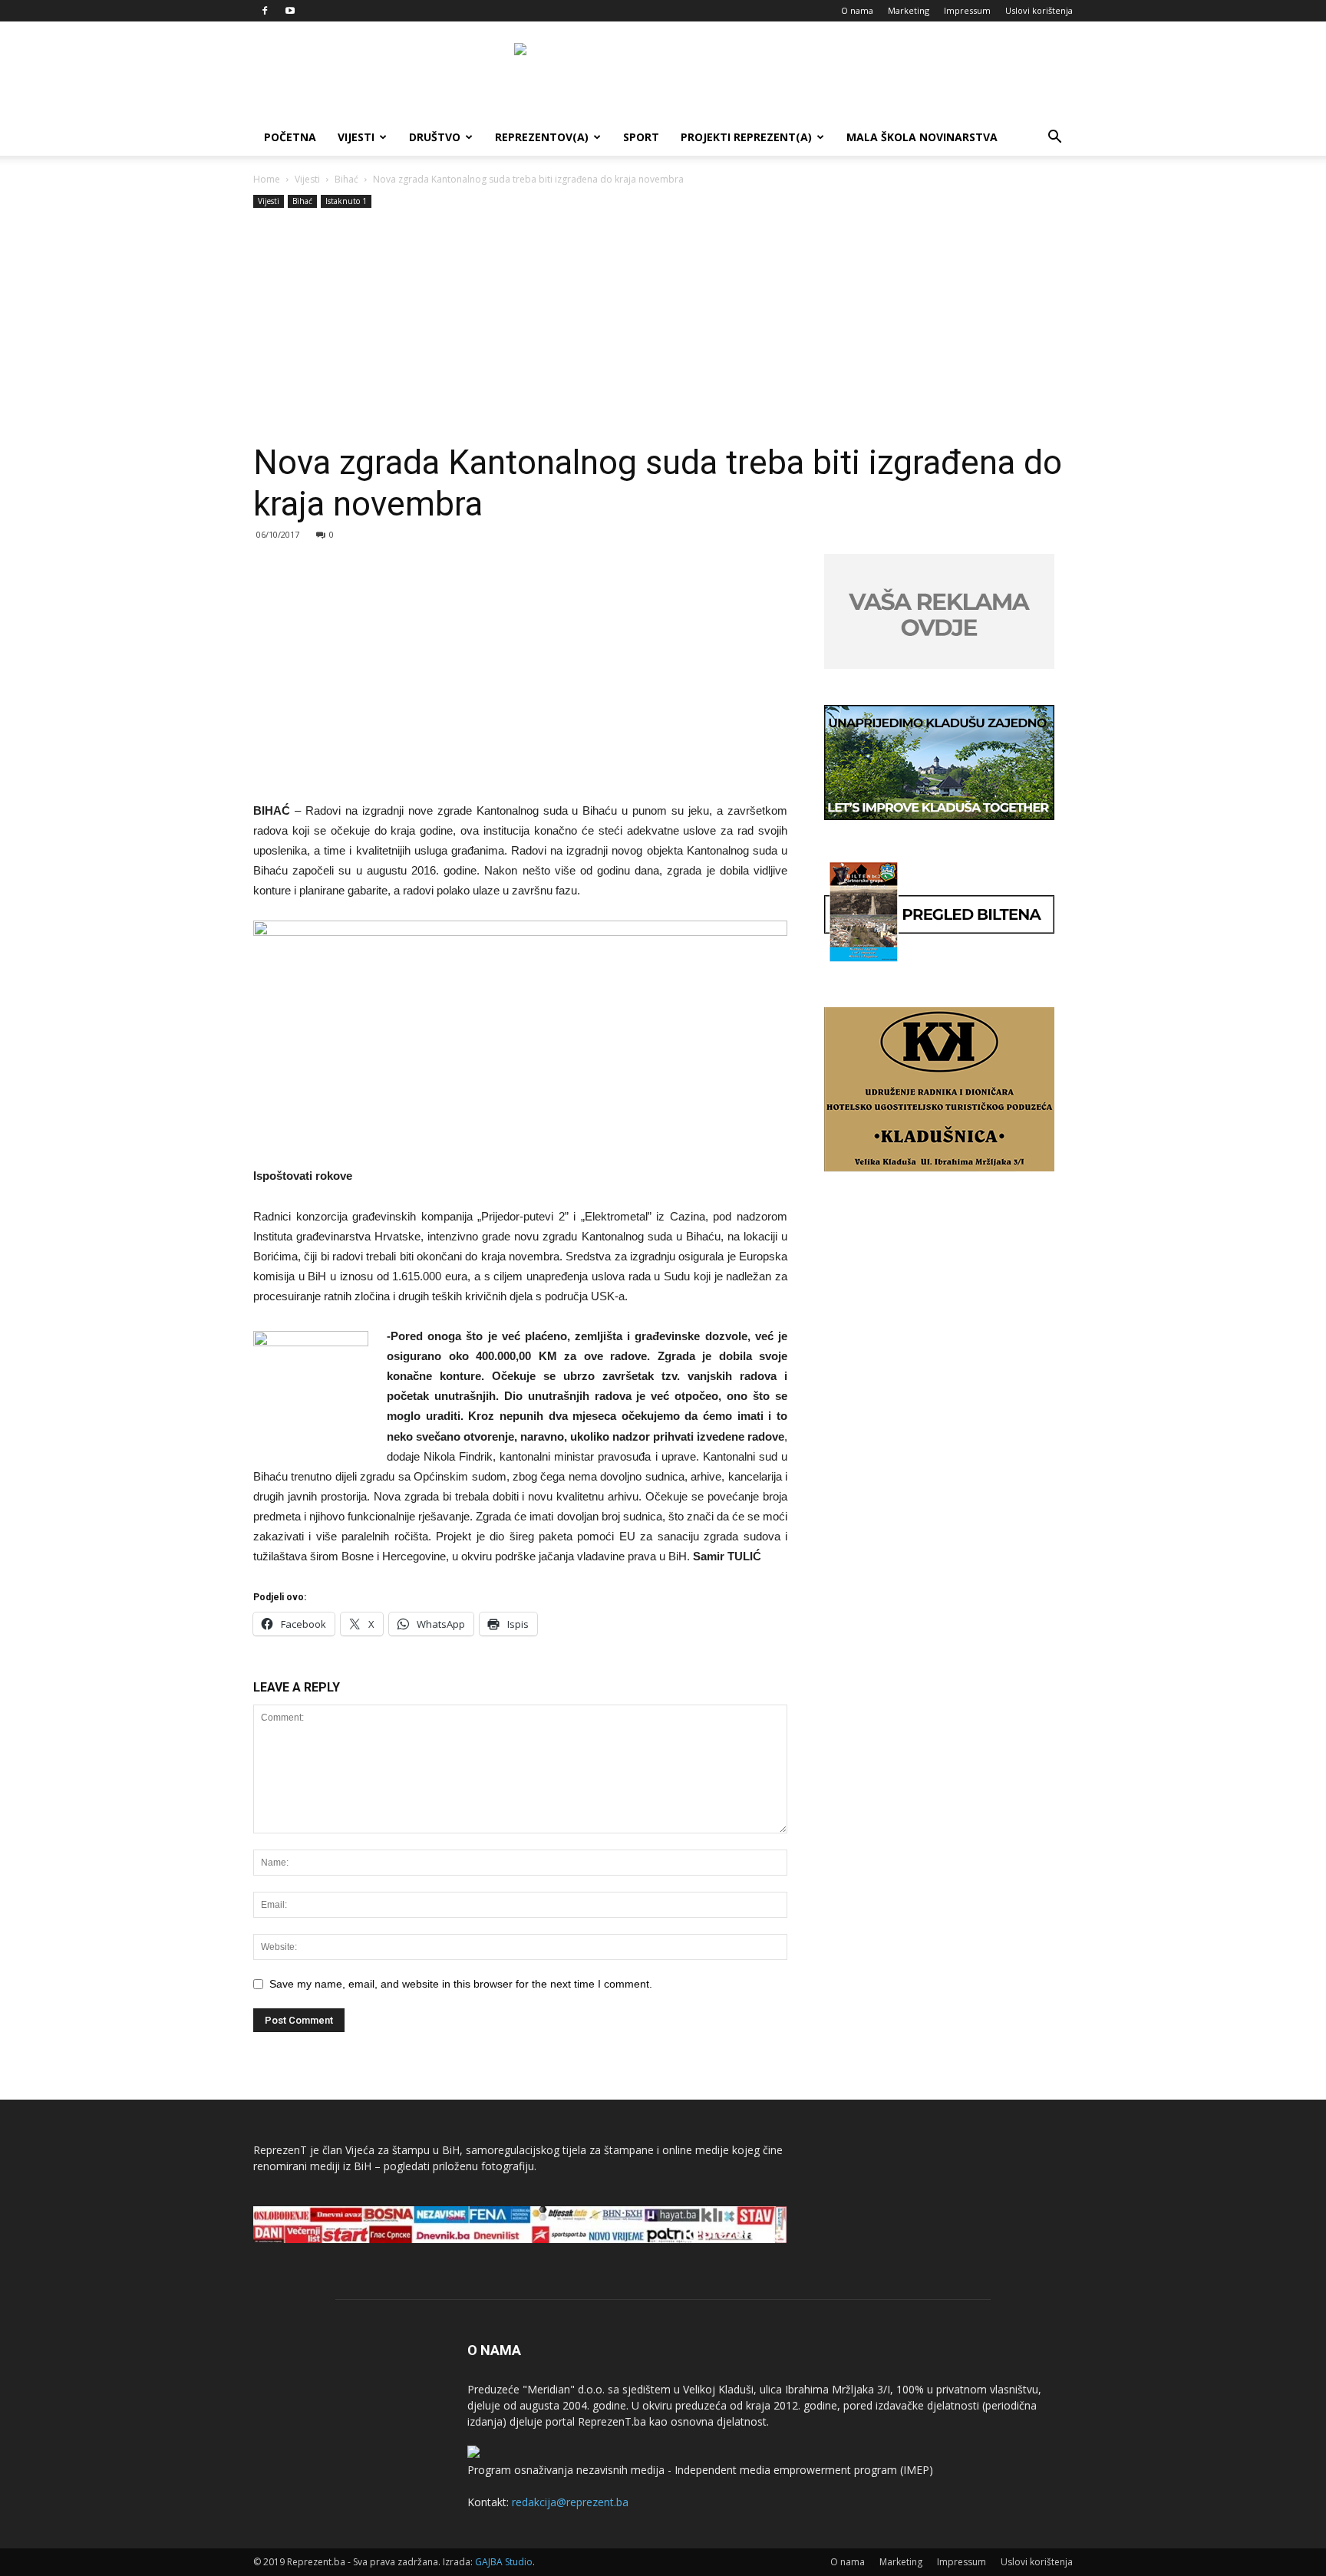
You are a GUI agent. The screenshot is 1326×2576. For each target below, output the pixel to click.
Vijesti (356, 137)
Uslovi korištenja (1039, 10)
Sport (641, 137)
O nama (857, 10)
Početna (290, 137)
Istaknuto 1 (346, 201)
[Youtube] (290, 11)
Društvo (435, 137)
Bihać (346, 179)
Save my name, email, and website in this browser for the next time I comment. (461, 1984)
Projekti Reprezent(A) (746, 137)
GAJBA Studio (504, 2562)
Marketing (909, 10)
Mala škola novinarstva (922, 137)
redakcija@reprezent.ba (570, 2502)
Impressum (967, 10)
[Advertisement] (663, 327)
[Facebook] (265, 11)
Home (267, 179)
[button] (1054, 138)
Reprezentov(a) (542, 137)
